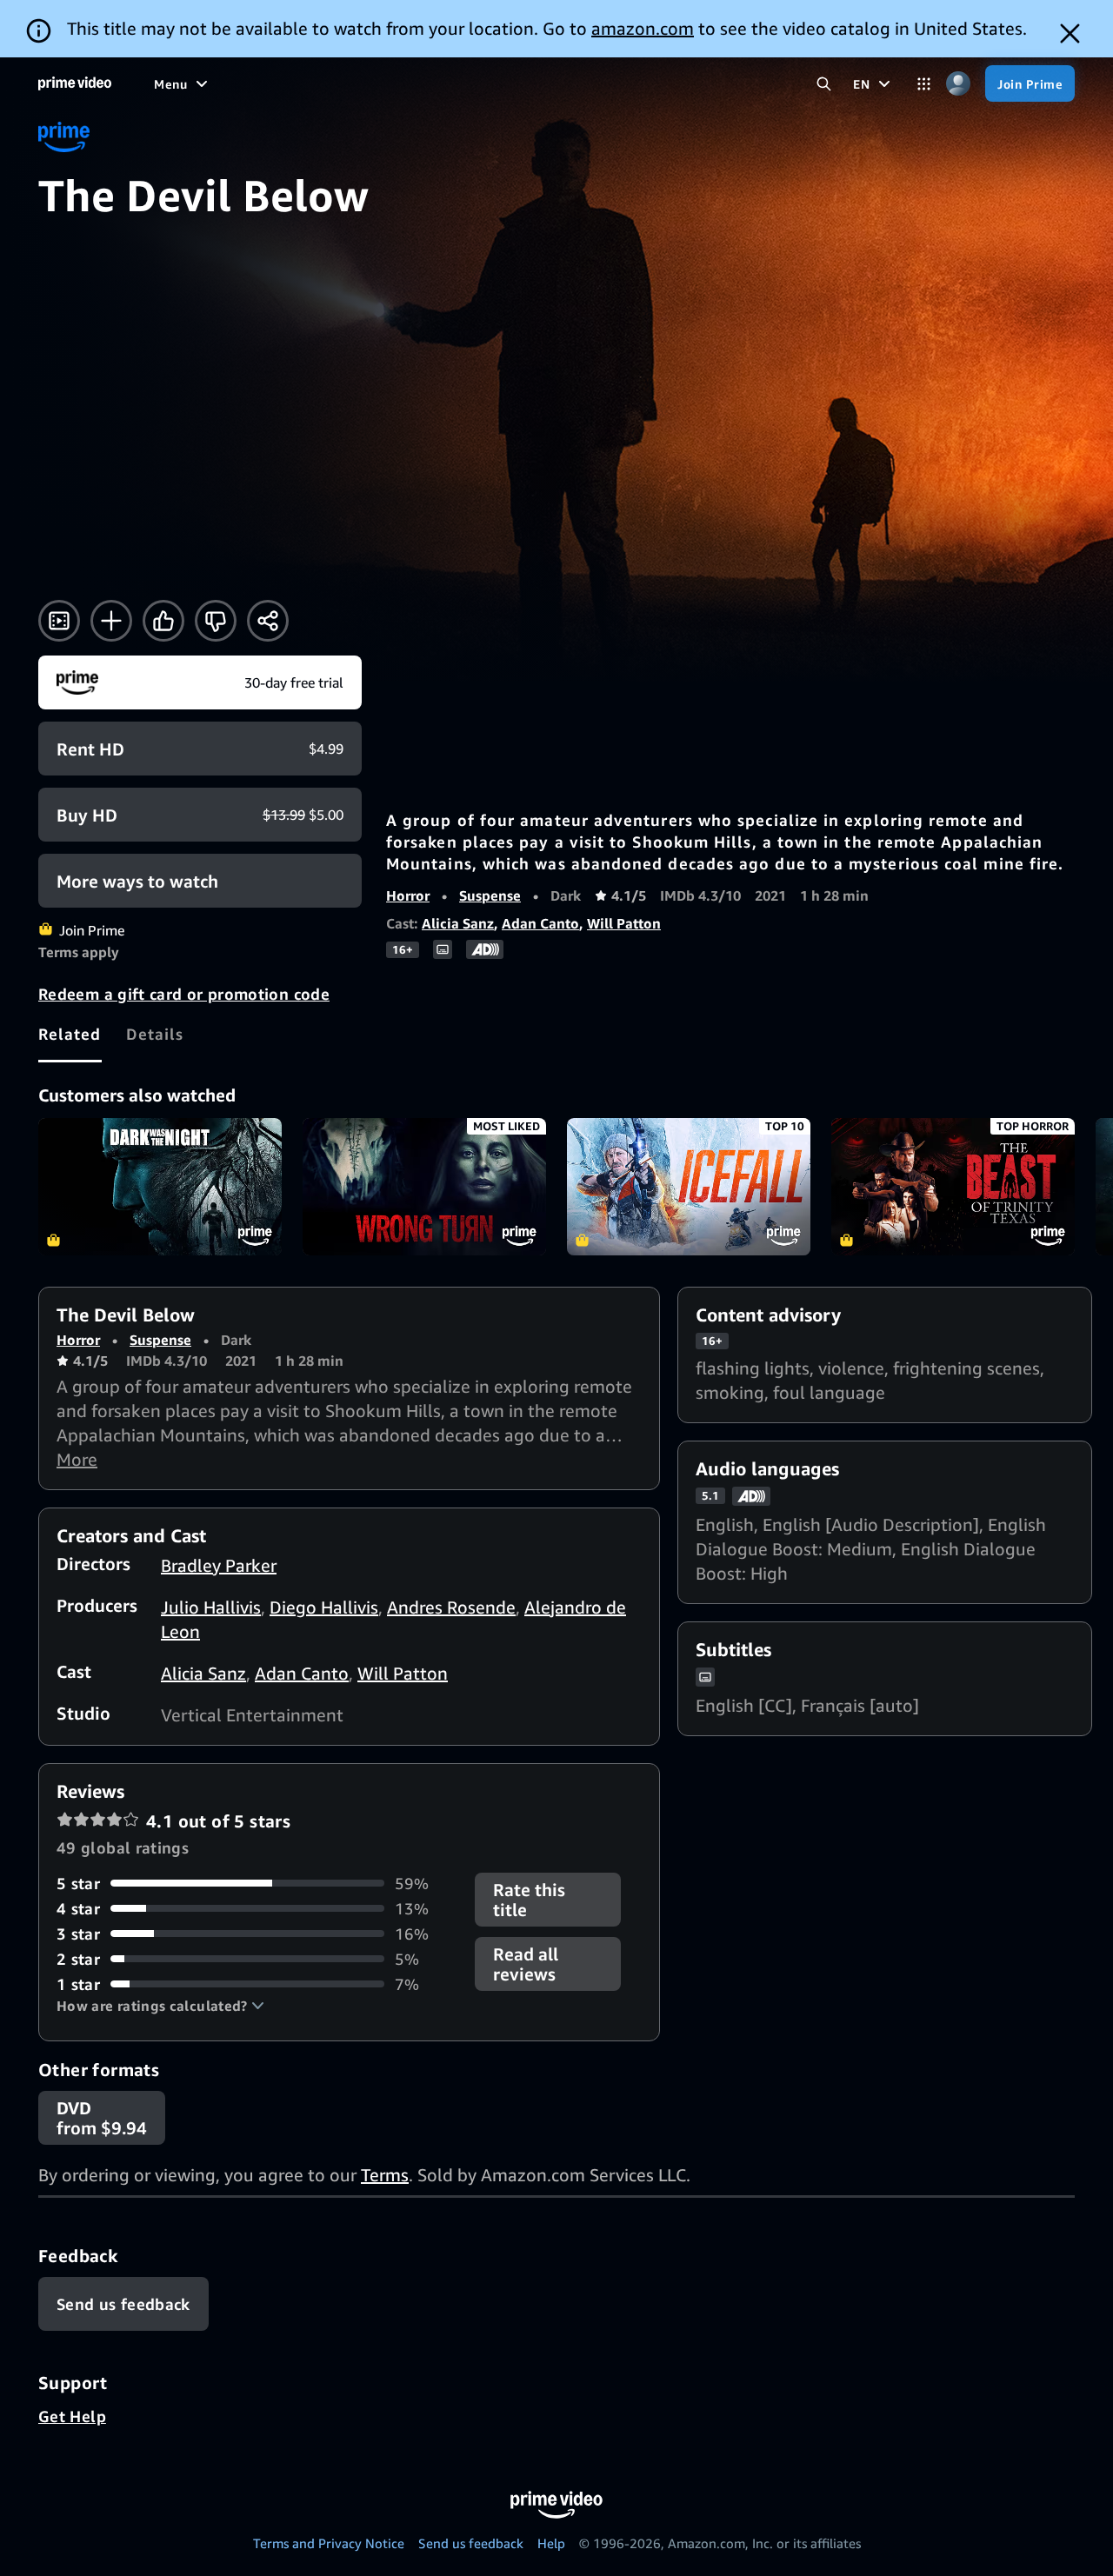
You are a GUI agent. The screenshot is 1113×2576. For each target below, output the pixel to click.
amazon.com (643, 28)
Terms (385, 2175)
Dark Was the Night (160, 1187)
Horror (408, 895)
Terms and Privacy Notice (329, 2543)
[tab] (70, 1034)
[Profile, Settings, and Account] (958, 84)
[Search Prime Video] (824, 84)
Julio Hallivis (211, 1607)
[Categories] (924, 84)
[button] (160, 2006)
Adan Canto (540, 923)
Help (551, 2543)
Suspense (490, 895)
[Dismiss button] (1070, 33)
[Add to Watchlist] (111, 621)
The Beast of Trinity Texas (953, 1187)
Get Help (72, 2416)
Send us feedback (471, 2543)
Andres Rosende (451, 1607)
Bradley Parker (219, 1565)
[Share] (268, 621)
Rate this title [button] (529, 1900)
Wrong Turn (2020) (424, 1187)
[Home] (75, 83)
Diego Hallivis (324, 1607)
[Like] (163, 621)
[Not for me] (216, 621)
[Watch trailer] (59, 621)
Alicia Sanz (458, 923)
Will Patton (624, 923)
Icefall (689, 1187)
